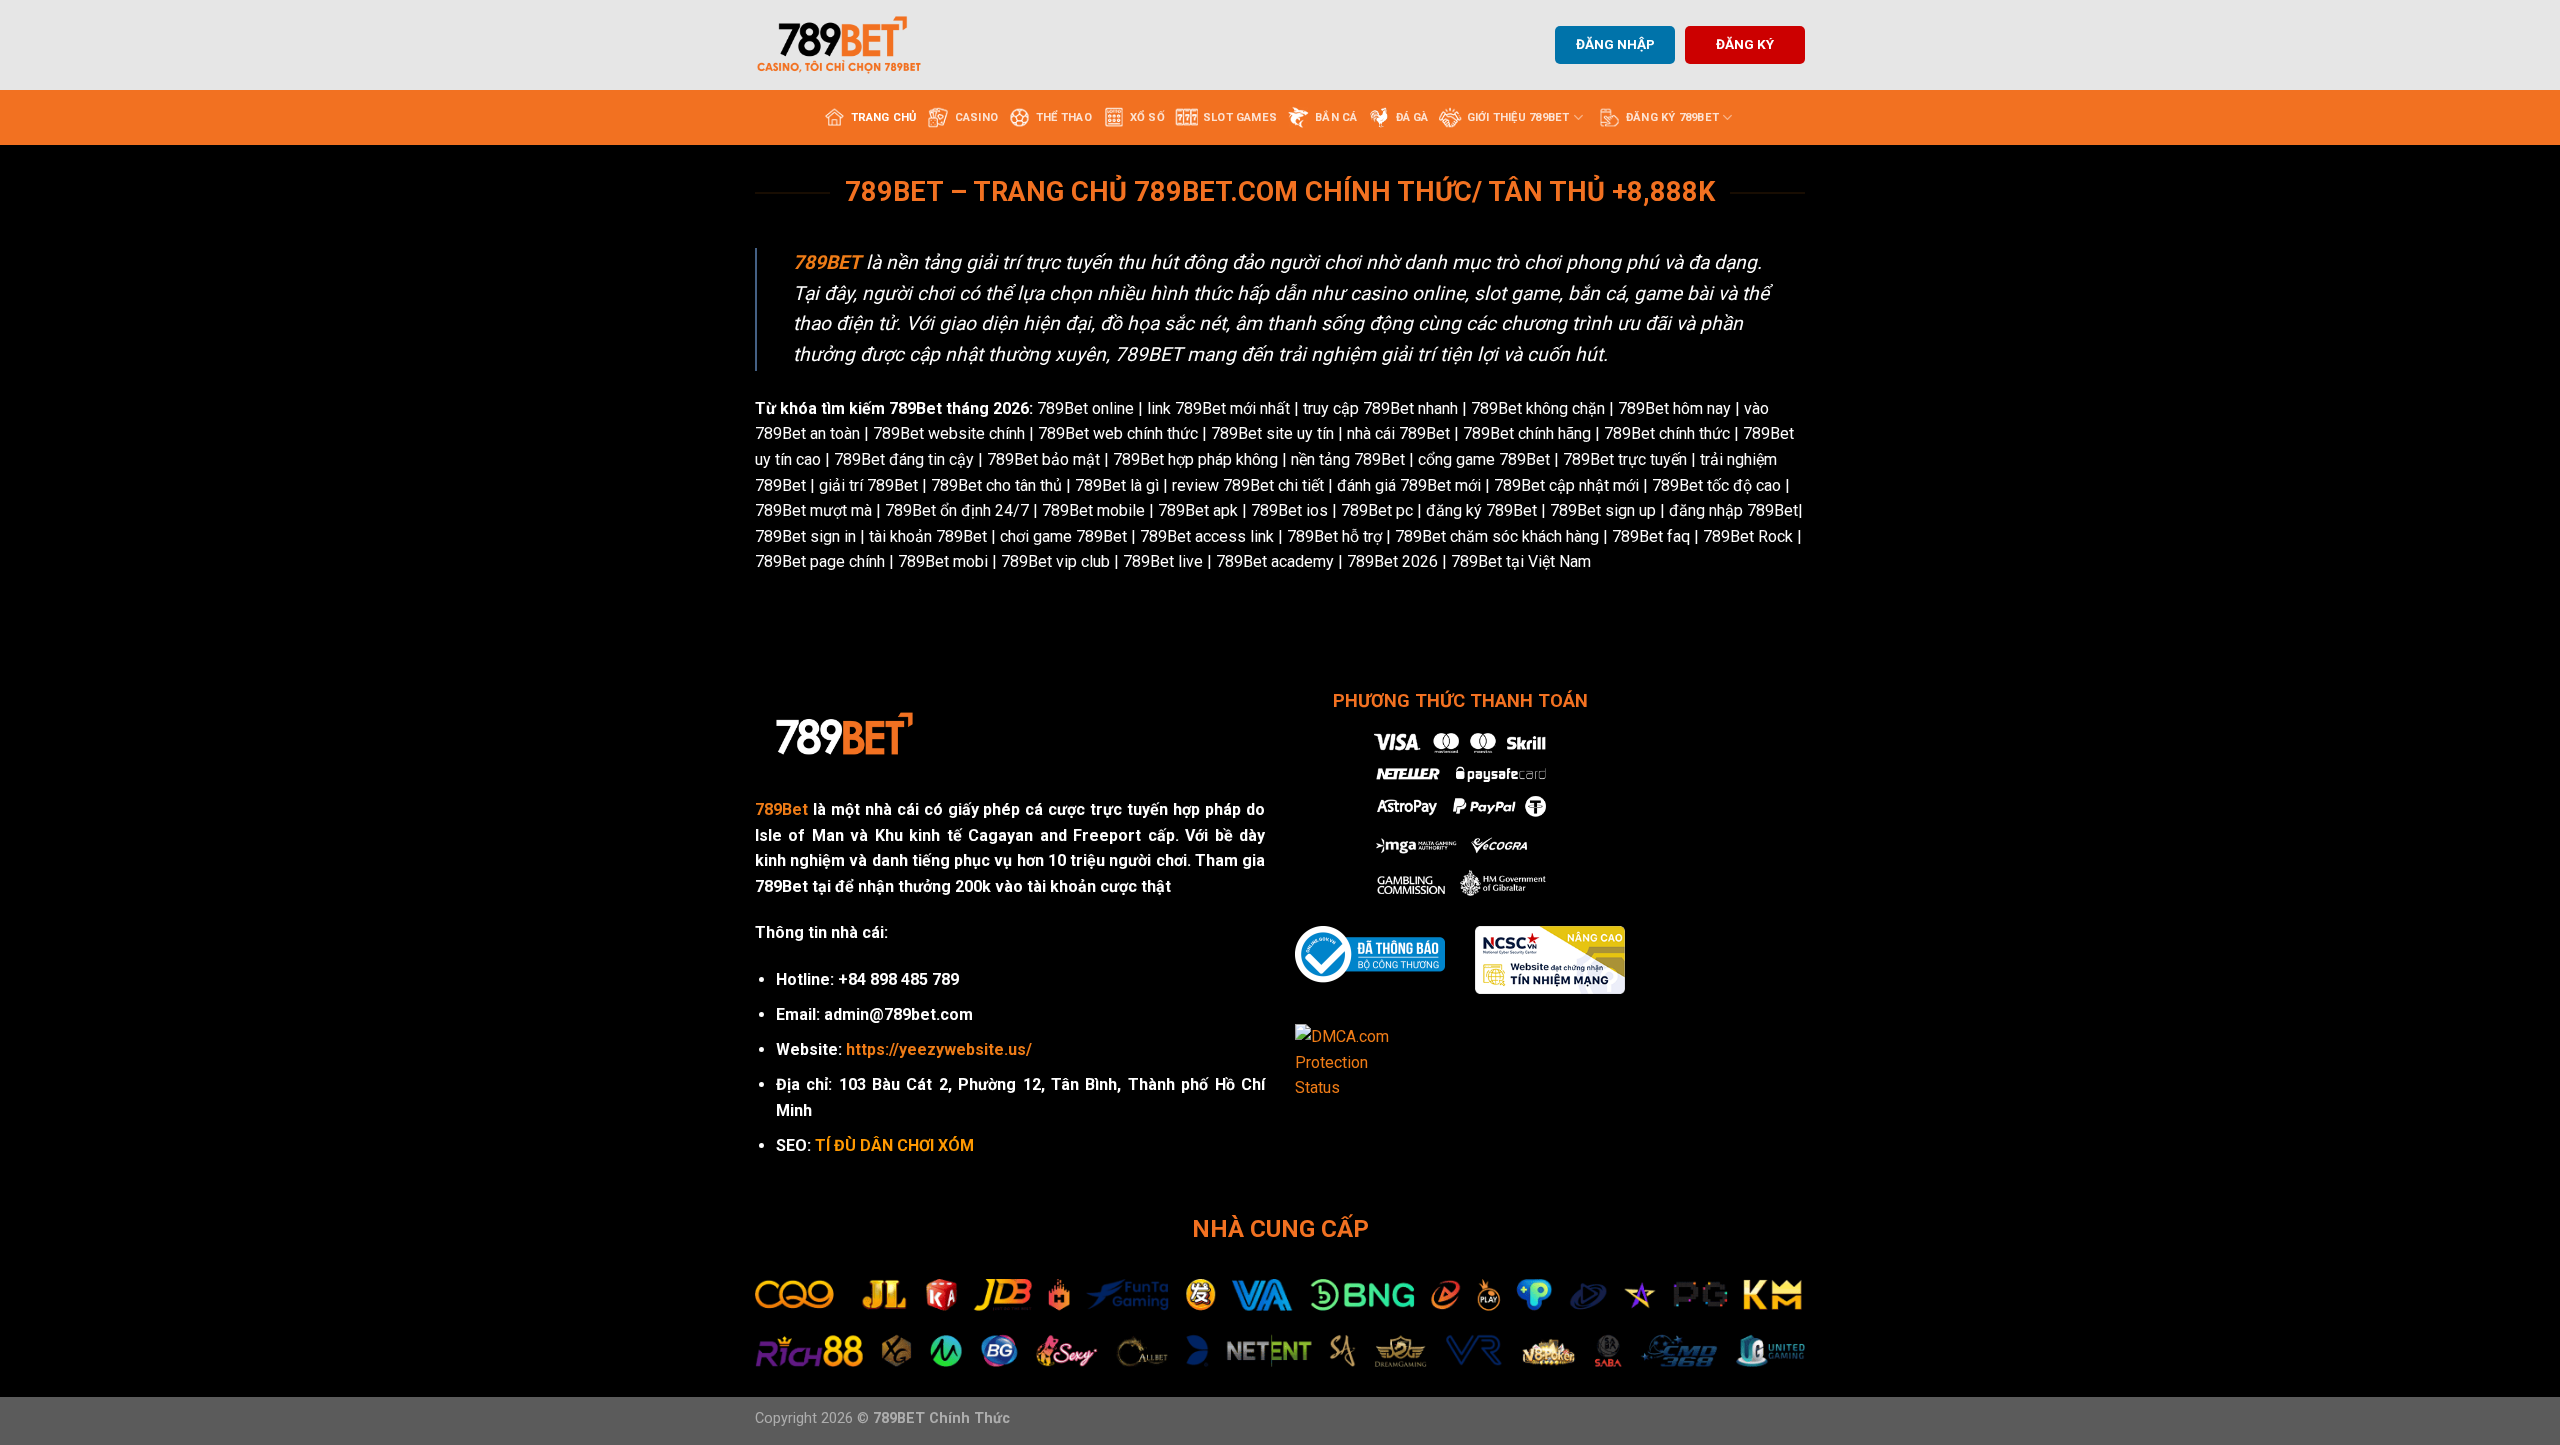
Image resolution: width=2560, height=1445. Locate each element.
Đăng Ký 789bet (1672, 117)
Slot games (1240, 117)
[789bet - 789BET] (855, 45)
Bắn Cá (1336, 117)
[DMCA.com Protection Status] (1355, 1061)
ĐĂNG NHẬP (1615, 44)
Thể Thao (1064, 117)
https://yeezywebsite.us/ (939, 1049)
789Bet (781, 809)
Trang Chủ (884, 117)
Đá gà (1412, 117)
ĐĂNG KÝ (1745, 44)
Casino (976, 117)
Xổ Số (1147, 117)
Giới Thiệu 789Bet (1518, 117)
